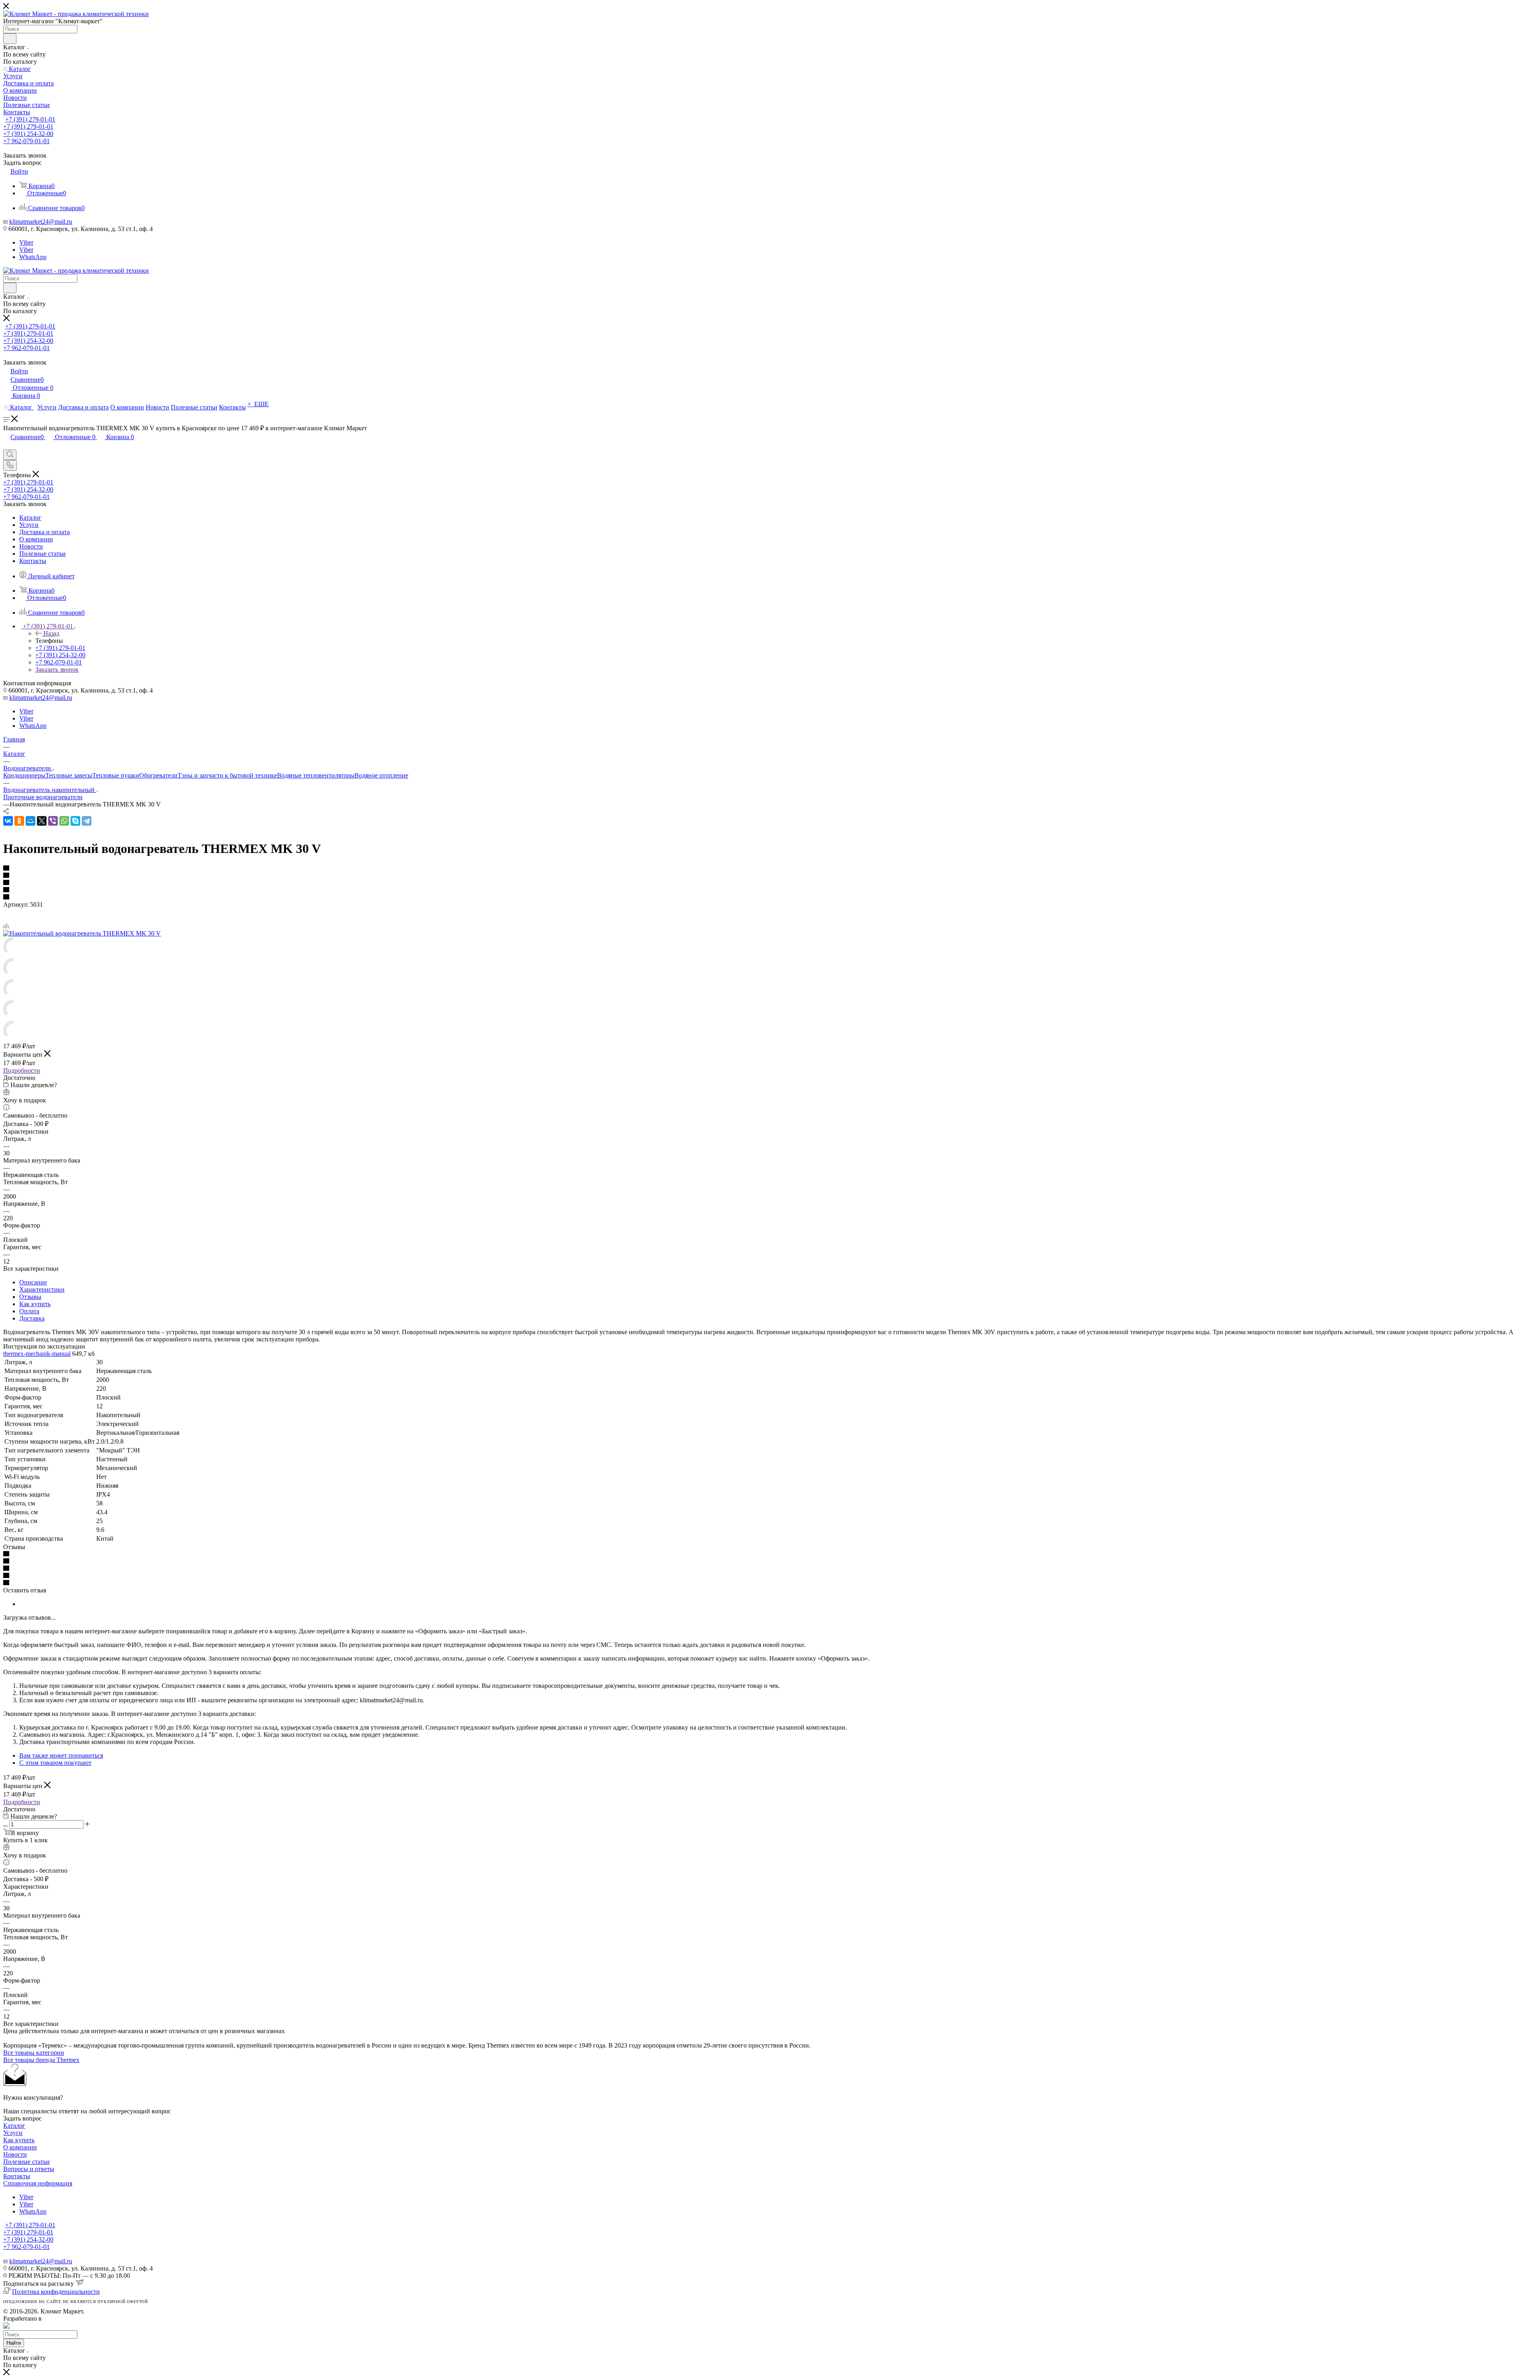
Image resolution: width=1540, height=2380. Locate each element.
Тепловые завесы (69, 775)
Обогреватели (158, 775)
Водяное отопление (381, 775)
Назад (51, 633)
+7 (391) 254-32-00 (28, 134)
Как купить (35, 1304)
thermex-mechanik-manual (37, 1354)
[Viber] (53, 821)
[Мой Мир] (30, 821)
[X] (42, 821)
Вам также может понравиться (61, 1755)
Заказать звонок (57, 669)
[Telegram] (87, 821)
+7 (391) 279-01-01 (30, 119)
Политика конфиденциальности (56, 2292)
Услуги (13, 2133)
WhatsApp (33, 257)
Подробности (22, 1070)
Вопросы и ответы (29, 2169)
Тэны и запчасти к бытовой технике (227, 775)
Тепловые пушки (116, 775)
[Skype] (75, 821)
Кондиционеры (24, 775)
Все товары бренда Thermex (41, 2060)
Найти (14, 2343)
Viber (26, 242)
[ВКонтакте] (8, 821)
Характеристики (42, 1289)
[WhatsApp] (64, 821)
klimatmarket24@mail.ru (41, 222)
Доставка (32, 1318)
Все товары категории (34, 2053)
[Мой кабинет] (7, 446)
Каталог (14, 2126)
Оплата (29, 1311)
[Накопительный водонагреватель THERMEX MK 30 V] (82, 933)
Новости (15, 2154)
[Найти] (10, 38)
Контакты (17, 2176)
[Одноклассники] (19, 821)
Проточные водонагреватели (43, 797)
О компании (20, 2147)
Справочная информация (38, 2183)
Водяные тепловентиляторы (316, 775)
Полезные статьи (26, 2162)
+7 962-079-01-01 (26, 141)
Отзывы (30, 1297)
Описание (33, 1282)
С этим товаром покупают (55, 1763)
